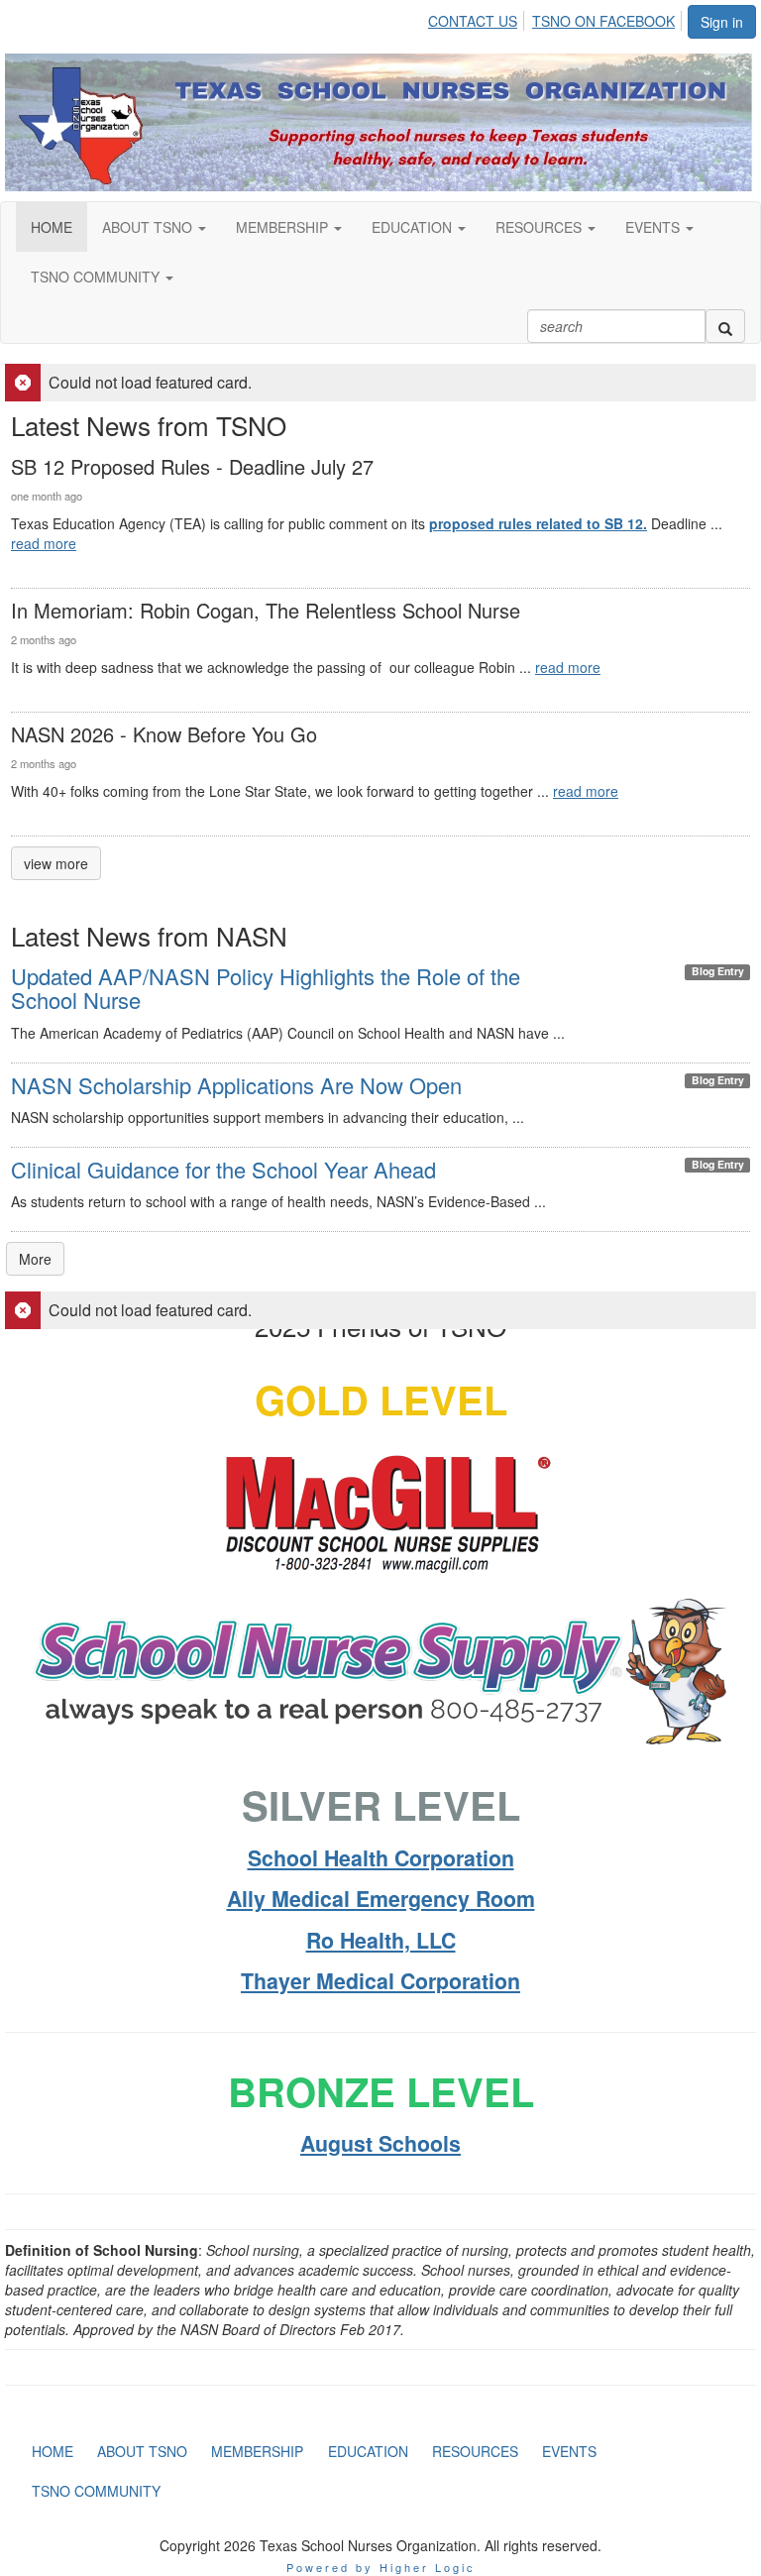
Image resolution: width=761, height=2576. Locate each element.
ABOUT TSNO (149, 227)
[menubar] (557, 18)
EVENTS (654, 227)
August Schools (380, 2143)
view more (56, 863)
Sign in (722, 22)
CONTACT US (473, 21)
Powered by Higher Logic (381, 2567)
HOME (52, 227)
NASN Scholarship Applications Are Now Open (236, 1085)
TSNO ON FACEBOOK (603, 21)
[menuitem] (478, 18)
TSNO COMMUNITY (97, 277)
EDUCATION (414, 227)
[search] (725, 326)
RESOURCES (541, 227)
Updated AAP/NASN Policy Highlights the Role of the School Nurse (266, 988)
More (35, 1259)
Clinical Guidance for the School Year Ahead (223, 1169)
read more (44, 543)
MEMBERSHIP (284, 227)
